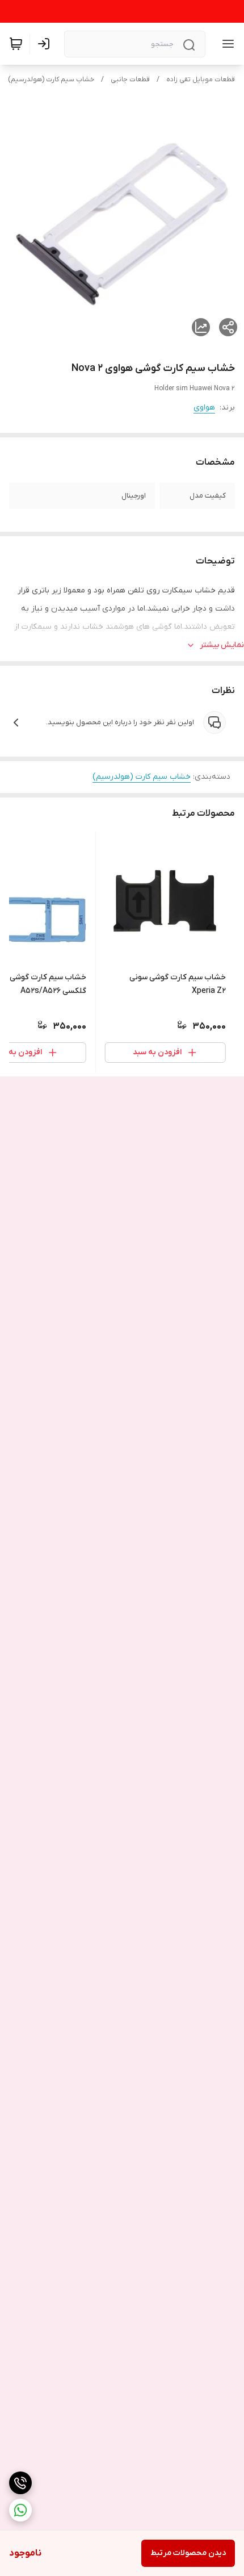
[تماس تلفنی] (20, 2483)
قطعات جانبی (130, 80)
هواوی (204, 408)
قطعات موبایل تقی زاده (201, 80)
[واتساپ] (20, 2510)
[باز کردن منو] (226, 44)
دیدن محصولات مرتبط (188, 2553)
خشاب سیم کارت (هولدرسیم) (51, 80)
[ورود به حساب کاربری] (46, 44)
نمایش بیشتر (222, 645)
